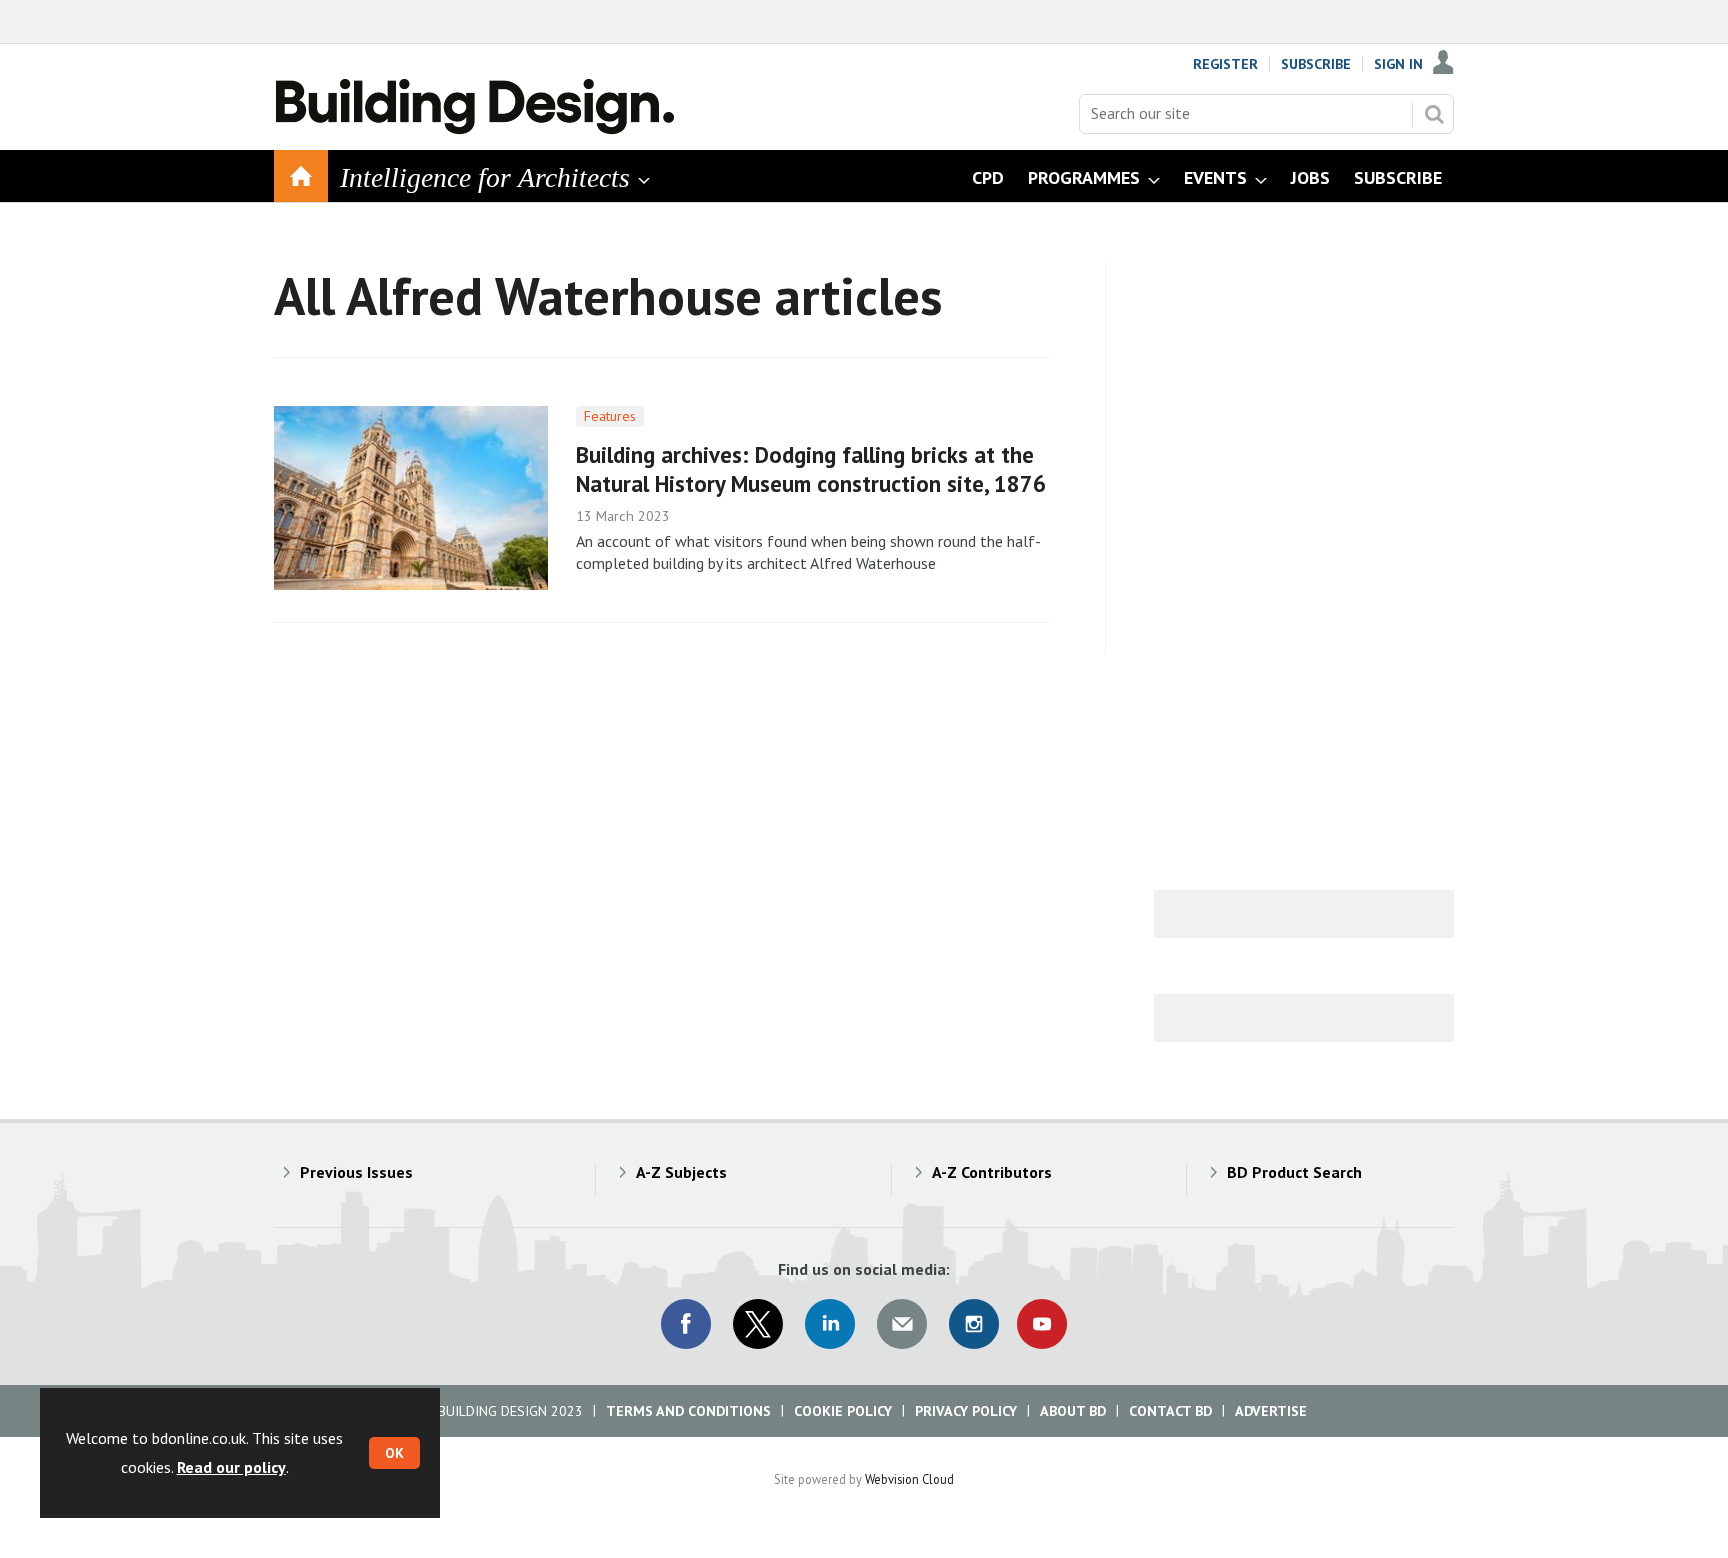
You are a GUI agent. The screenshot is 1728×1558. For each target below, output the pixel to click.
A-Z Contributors (992, 1172)
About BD (1073, 1411)
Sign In (1398, 64)
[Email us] (902, 1324)
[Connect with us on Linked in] (830, 1324)
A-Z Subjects (681, 1172)
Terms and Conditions (688, 1411)
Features (610, 416)
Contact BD (1170, 1411)
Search (1434, 114)
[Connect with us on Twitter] (758, 1324)
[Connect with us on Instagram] (974, 1324)
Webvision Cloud (909, 1479)
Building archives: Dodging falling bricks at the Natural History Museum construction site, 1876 (811, 469)
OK (394, 1453)
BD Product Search (1294, 1172)
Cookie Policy (843, 1411)
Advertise (1271, 1411)
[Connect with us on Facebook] (686, 1324)
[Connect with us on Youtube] (1042, 1324)
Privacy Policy (966, 1411)
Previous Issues (356, 1172)
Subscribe (1316, 64)
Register (1225, 64)
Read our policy (231, 1467)
